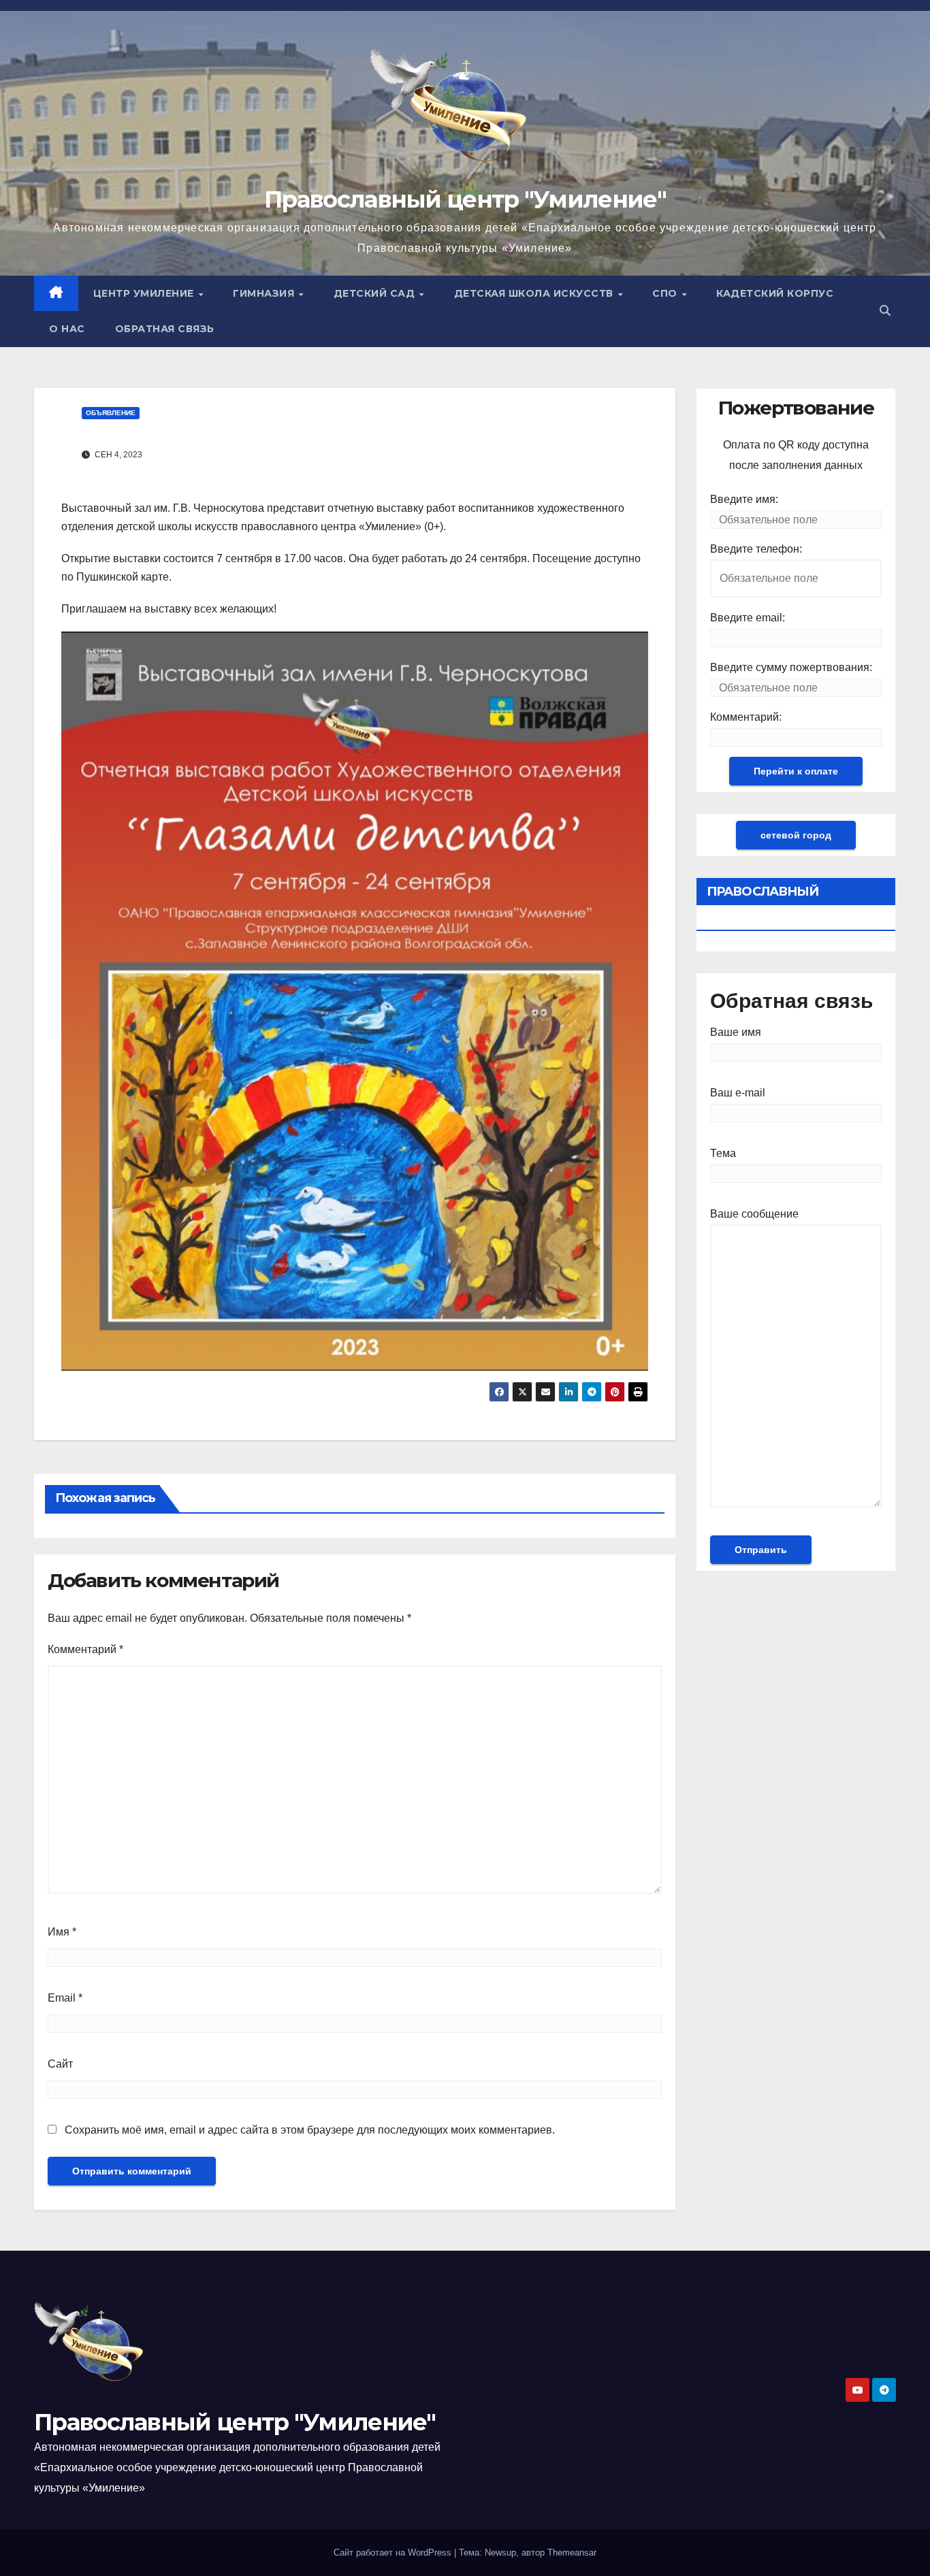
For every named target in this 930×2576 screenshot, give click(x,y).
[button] (885, 311)
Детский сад (376, 293)
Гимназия (265, 293)
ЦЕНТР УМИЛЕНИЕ (145, 293)
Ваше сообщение (754, 1214)
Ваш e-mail (738, 1093)
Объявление (111, 413)
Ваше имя (736, 1032)
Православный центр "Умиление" (465, 199)
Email (65, 1998)
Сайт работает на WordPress (394, 2553)
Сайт (60, 2064)
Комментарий (85, 1649)
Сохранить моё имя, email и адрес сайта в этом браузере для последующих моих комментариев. (310, 2130)
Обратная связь (165, 329)
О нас (67, 329)
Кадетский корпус (775, 293)
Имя (62, 1932)
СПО (666, 293)
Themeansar (572, 2553)
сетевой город (796, 835)
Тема (723, 1153)
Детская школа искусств (535, 293)
